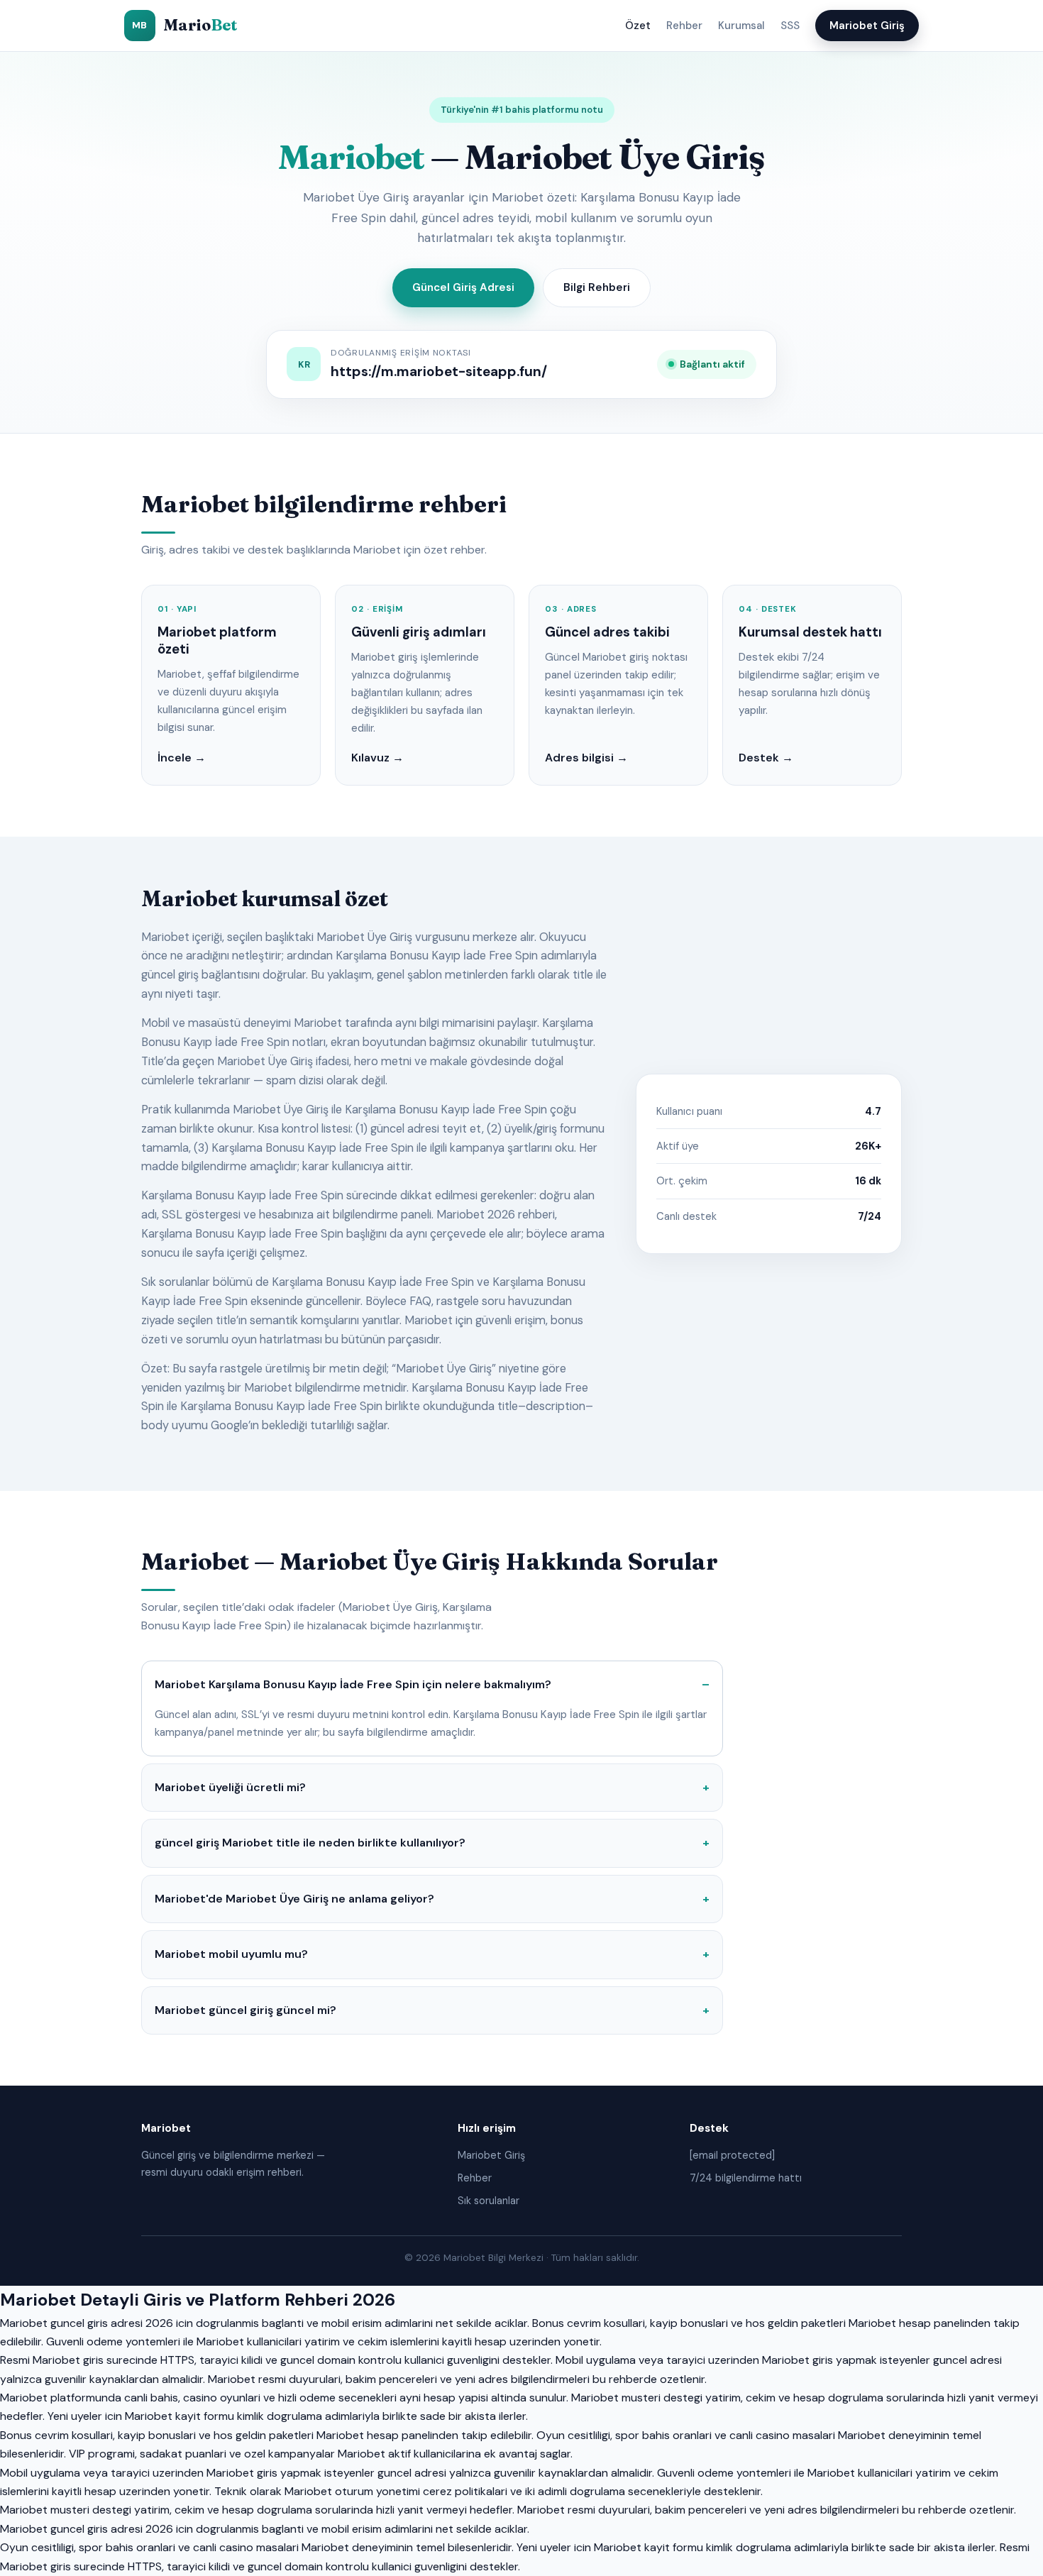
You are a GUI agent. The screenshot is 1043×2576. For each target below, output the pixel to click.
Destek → (766, 758)
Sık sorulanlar (489, 2201)
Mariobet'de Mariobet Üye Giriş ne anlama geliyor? (294, 1899)
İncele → (182, 758)
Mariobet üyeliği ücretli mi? (230, 1787)
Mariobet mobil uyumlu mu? (231, 1954)
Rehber (684, 26)
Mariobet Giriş (867, 26)
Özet (638, 26)
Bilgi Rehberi (597, 287)
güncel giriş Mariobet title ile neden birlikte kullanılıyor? (310, 1843)
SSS (790, 26)
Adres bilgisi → (586, 758)
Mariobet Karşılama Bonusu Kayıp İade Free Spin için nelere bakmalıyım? (353, 1684)
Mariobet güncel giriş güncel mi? (245, 2010)
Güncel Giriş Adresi (463, 287)
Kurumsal (741, 26)
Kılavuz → (377, 758)
